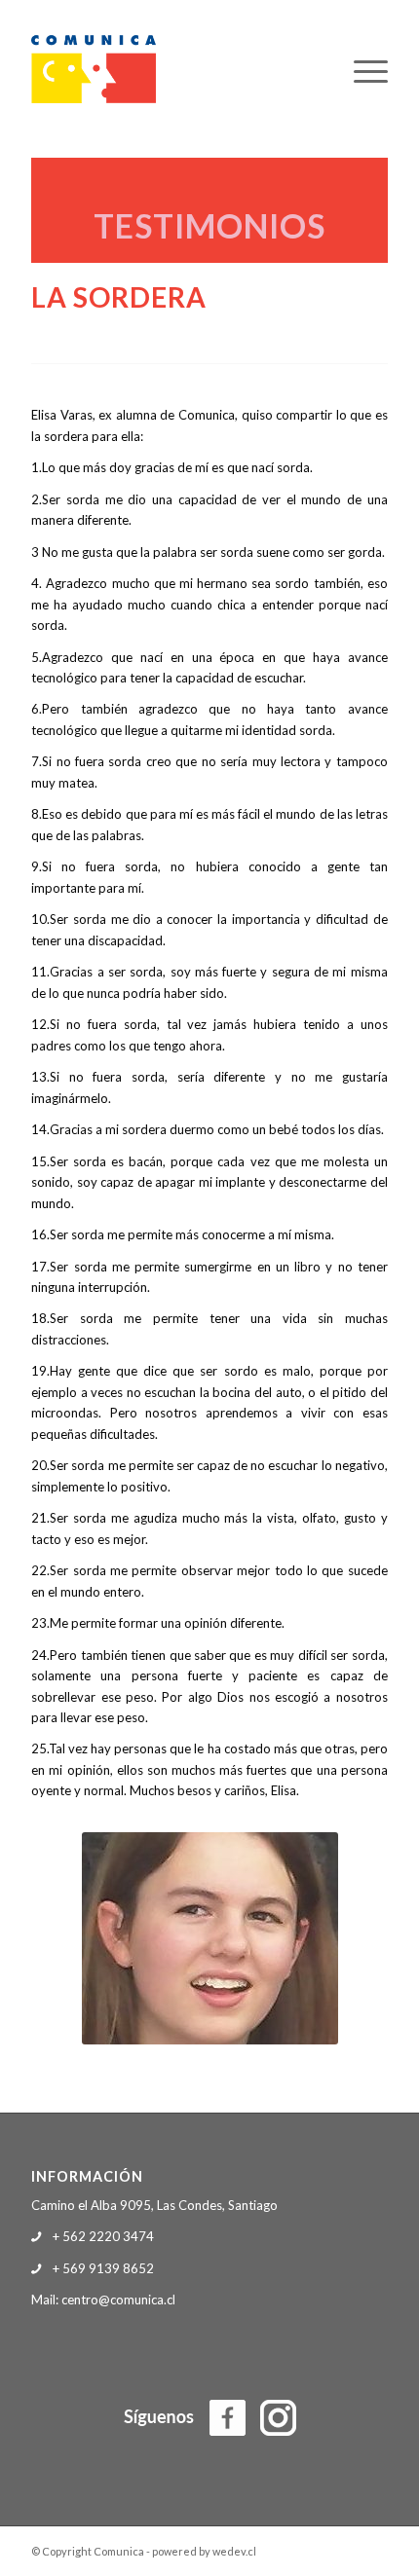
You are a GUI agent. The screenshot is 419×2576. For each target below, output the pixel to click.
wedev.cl (234, 2551)
